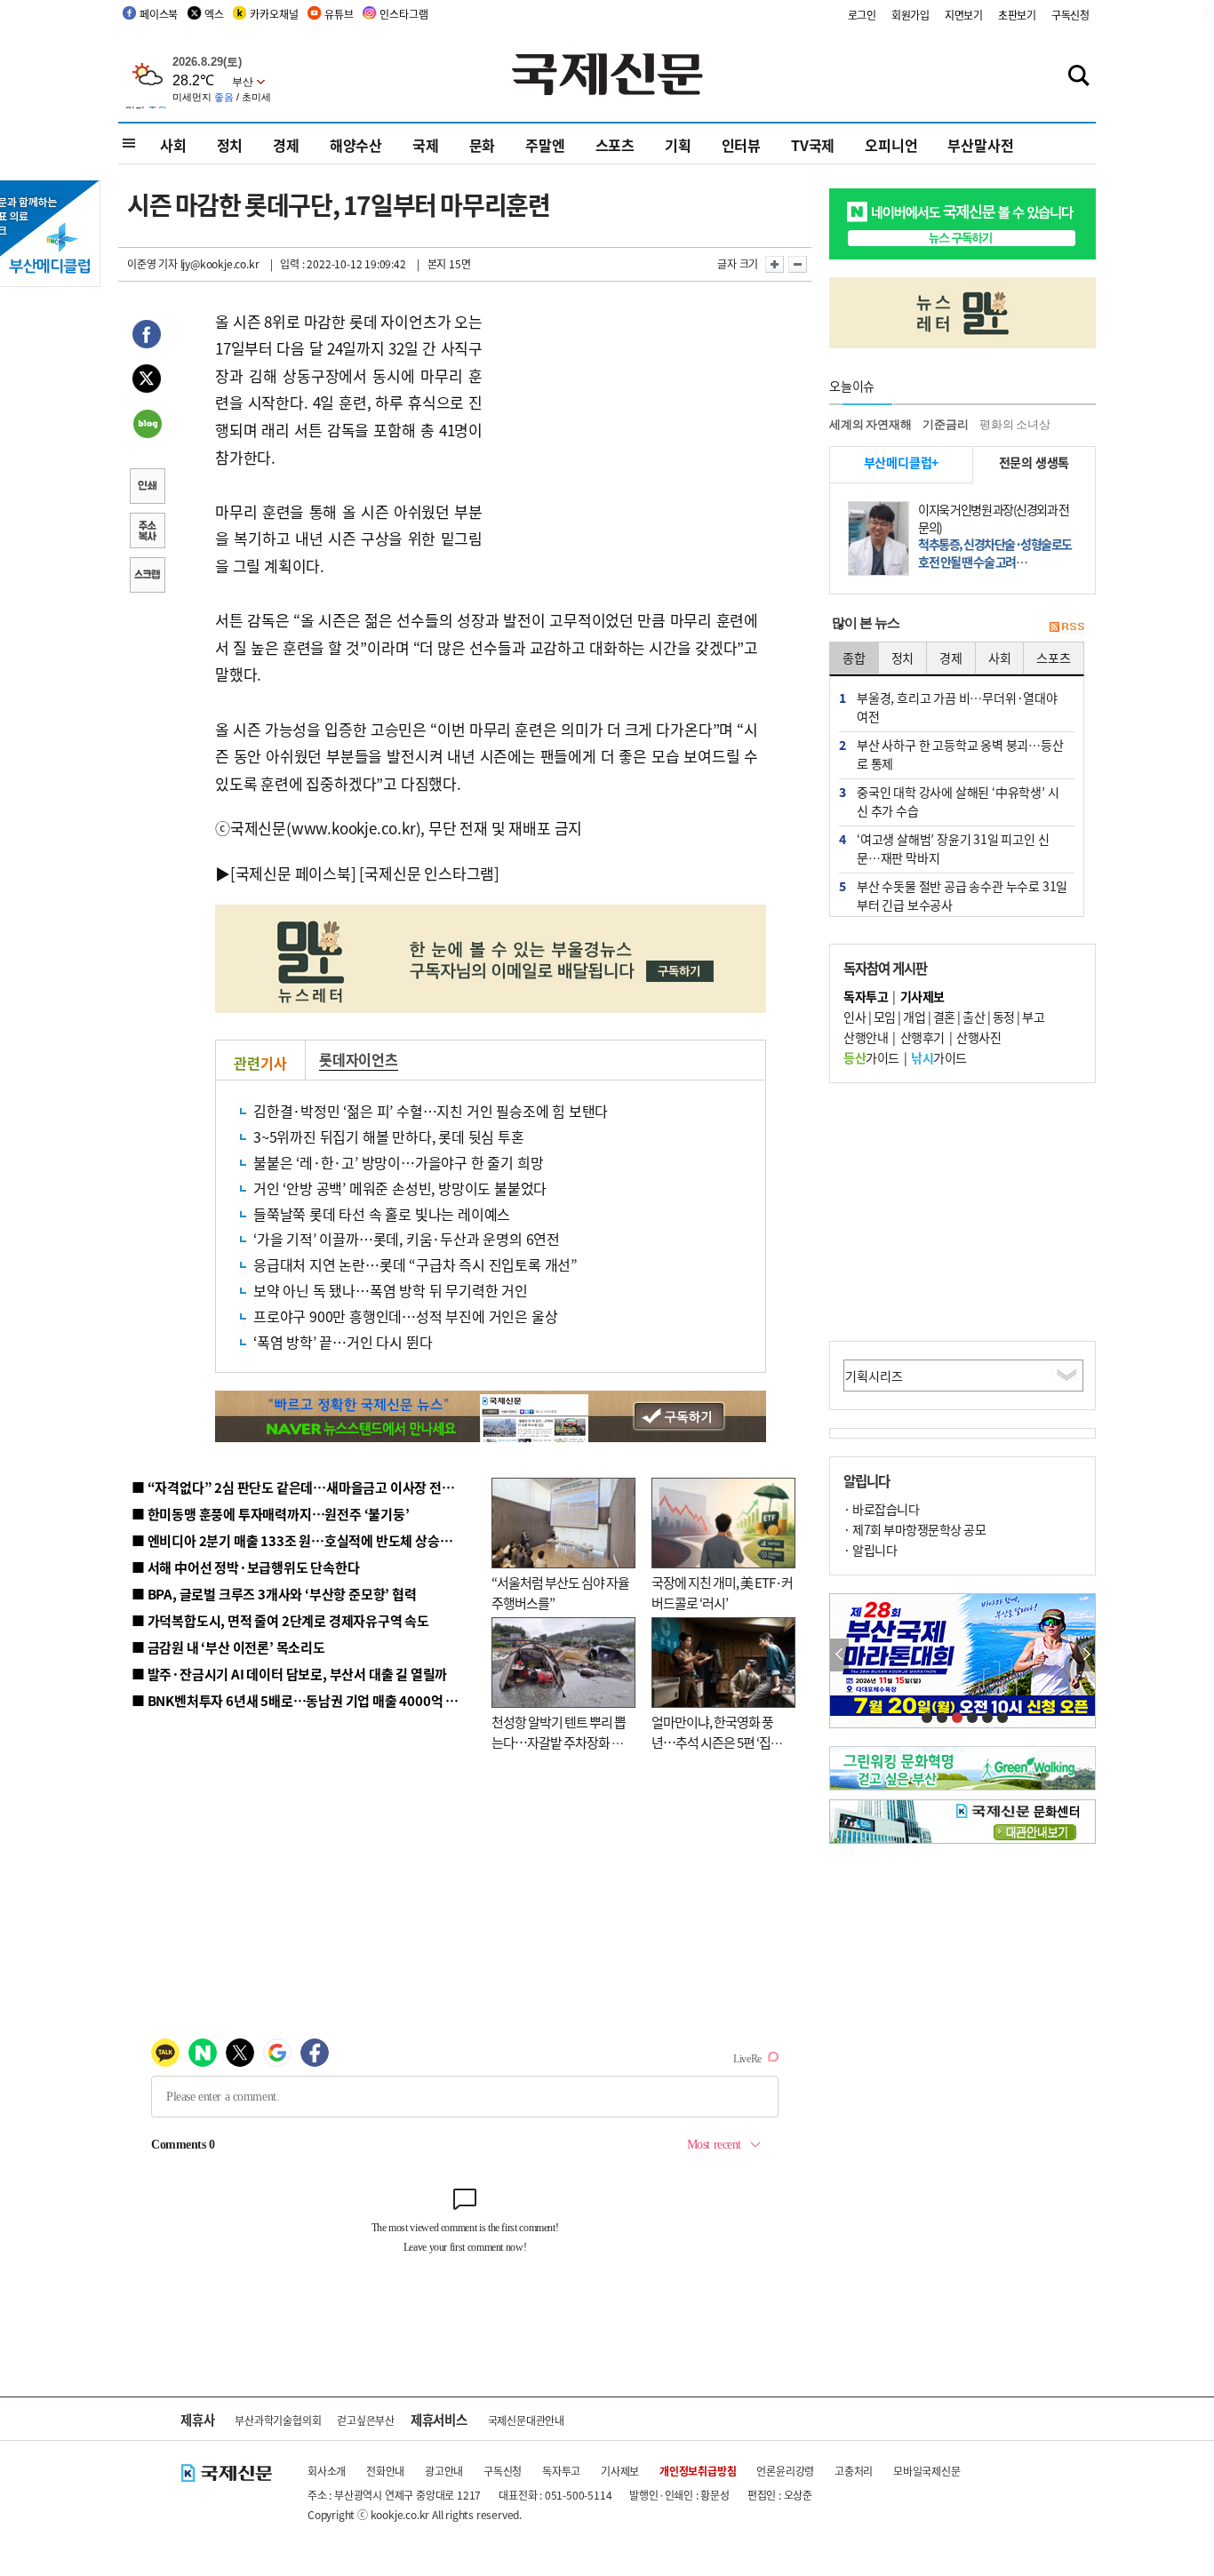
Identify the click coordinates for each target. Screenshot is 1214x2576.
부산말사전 (980, 145)
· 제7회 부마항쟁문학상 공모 (914, 1529)
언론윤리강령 (785, 2471)
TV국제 (813, 145)
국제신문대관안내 (526, 2420)
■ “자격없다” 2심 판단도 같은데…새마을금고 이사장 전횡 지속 (306, 1487)
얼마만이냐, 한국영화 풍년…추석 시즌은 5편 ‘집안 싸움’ (717, 1742)
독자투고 (561, 2471)
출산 (974, 1017)
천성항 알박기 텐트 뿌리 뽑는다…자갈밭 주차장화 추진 (559, 1742)
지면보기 (964, 15)
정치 (230, 145)
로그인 (862, 15)
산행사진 (978, 1037)
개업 (914, 1017)
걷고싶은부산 (366, 2420)
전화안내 (385, 2471)
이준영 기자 (152, 263)
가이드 (871, 1057)
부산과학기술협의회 (278, 2420)
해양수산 (356, 145)
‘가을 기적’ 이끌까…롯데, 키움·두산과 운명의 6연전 (407, 1239)
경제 (286, 145)
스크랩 (147, 577)
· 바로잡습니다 (881, 1509)
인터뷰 (741, 145)
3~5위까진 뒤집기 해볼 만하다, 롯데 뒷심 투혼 (389, 1136)
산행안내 (866, 1037)
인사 (855, 1017)
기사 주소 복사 (147, 532)
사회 (173, 145)
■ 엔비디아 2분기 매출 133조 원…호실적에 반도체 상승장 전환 (305, 1540)
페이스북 (159, 14)
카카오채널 (274, 14)
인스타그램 (403, 14)
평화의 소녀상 (1015, 424)
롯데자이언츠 (359, 1059)
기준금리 (945, 424)
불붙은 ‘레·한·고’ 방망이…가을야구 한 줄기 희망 (398, 1162)
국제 (426, 145)
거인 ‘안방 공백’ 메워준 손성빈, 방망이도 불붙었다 (400, 1188)
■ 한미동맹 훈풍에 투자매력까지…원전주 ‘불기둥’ (271, 1514)
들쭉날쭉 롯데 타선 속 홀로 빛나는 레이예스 (382, 1214)
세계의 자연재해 (870, 424)
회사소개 (327, 2471)
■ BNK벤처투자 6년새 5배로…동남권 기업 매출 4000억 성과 (301, 1700)
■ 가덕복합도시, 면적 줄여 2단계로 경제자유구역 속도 (280, 1620)
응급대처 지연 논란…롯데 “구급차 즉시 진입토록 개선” (415, 1264)
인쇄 (147, 488)
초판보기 (1017, 15)
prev (839, 1655)
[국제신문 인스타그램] (429, 873)
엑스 (214, 14)
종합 (854, 658)
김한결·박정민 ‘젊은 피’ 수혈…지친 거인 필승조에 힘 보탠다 (431, 1111)
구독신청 (1070, 15)
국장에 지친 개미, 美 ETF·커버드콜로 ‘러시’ (722, 1592)
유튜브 (339, 14)
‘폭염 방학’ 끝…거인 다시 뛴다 (343, 1342)
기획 (678, 145)
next (1086, 1655)
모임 (885, 1017)
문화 (483, 145)
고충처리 (854, 2471)
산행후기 (922, 1037)
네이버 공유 (147, 426)
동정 (1004, 1017)
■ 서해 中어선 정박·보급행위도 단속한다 (246, 1567)
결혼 (944, 1017)
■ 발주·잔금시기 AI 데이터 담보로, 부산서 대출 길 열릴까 (289, 1674)
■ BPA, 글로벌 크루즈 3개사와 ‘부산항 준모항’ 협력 (274, 1594)
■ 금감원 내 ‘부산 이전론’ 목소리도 (228, 1647)
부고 (1033, 1017)
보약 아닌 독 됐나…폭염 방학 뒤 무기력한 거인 (391, 1290)
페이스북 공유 (147, 337)
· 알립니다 (870, 1550)
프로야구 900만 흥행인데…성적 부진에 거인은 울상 (405, 1316)
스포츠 (615, 145)
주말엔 (545, 145)
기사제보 (620, 2471)
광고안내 (444, 2471)
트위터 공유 (147, 381)
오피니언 (891, 145)
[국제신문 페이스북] (293, 873)
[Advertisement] (625, 419)
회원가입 (910, 15)
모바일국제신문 (927, 2471)
